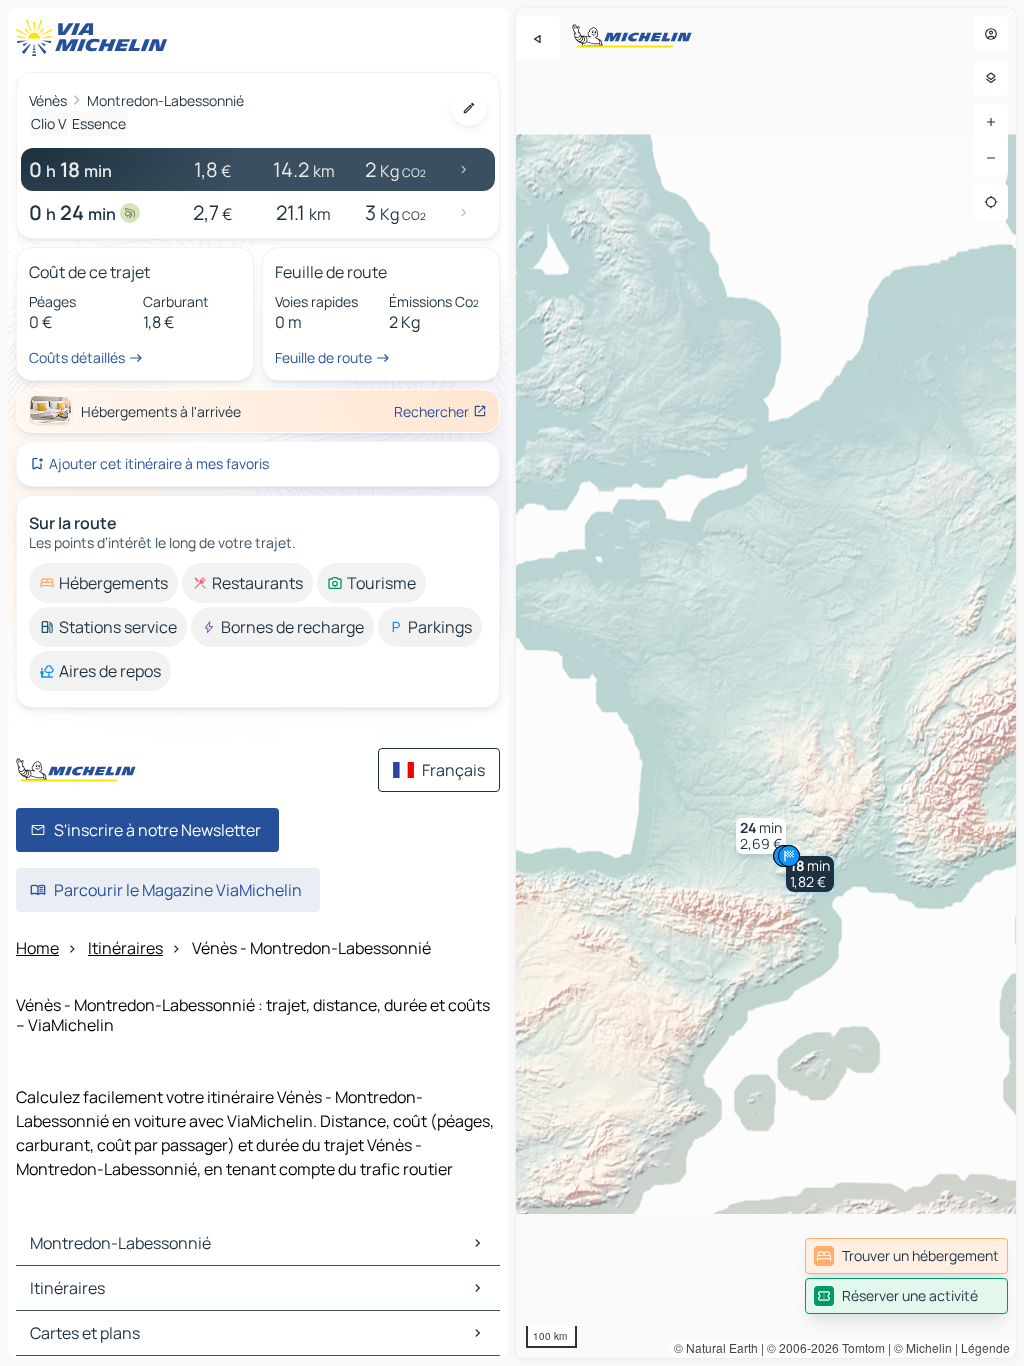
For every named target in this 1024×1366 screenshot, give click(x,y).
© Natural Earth (716, 1347)
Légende (985, 1347)
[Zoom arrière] (991, 158)
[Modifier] (469, 108)
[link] (906, 1256)
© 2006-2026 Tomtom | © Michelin (859, 1347)
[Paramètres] (991, 78)
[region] (766, 683)
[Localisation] (991, 202)
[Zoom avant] (991, 122)
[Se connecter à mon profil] (991, 34)
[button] (810, 874)
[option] (103, 583)
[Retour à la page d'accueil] (96, 38)
